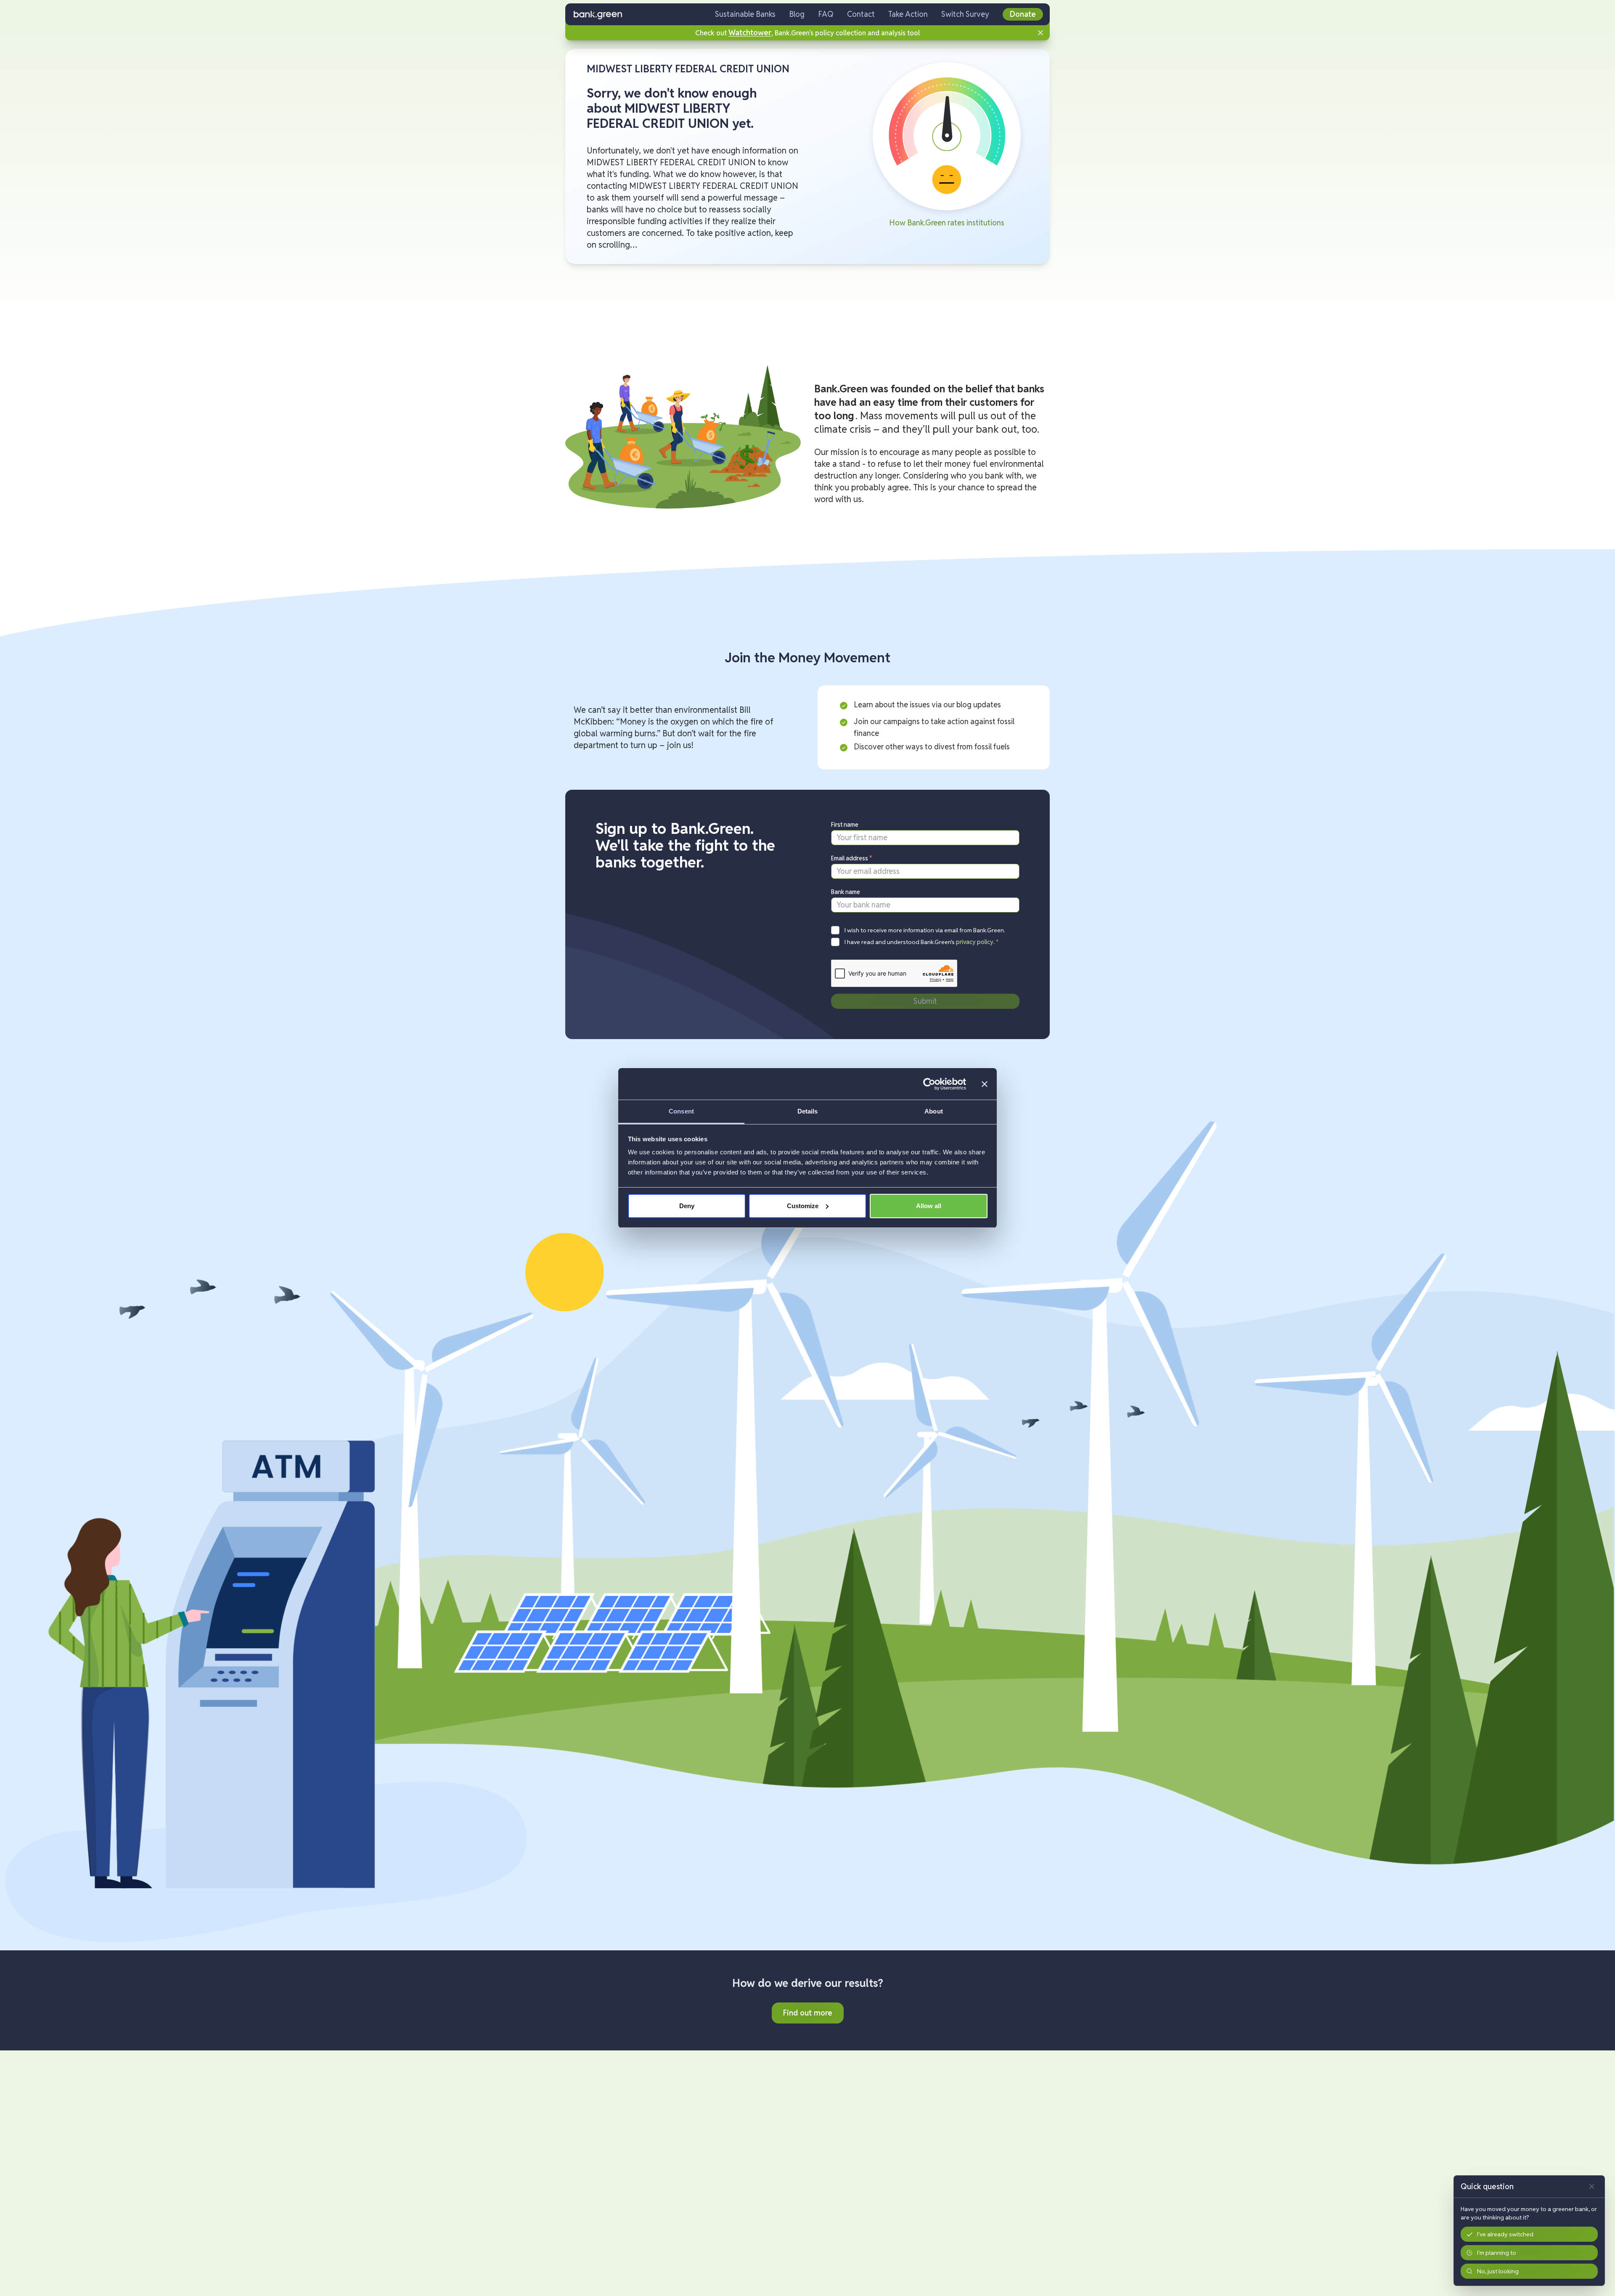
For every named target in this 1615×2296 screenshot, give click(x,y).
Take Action (908, 14)
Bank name (846, 892)
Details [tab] (808, 1111)
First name (845, 825)
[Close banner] (985, 1084)
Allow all (929, 1206)
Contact (861, 14)
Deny (687, 1206)
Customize (803, 1206)
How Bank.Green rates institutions (947, 223)
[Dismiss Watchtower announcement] (1040, 33)
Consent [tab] (681, 1111)
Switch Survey (965, 14)
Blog (797, 14)
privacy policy (975, 942)
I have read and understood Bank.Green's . (922, 942)
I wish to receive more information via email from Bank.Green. (925, 930)
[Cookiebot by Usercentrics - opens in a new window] (929, 1084)
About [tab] (934, 1111)
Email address (852, 858)
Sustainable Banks (745, 14)
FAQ (826, 14)
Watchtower (750, 33)
